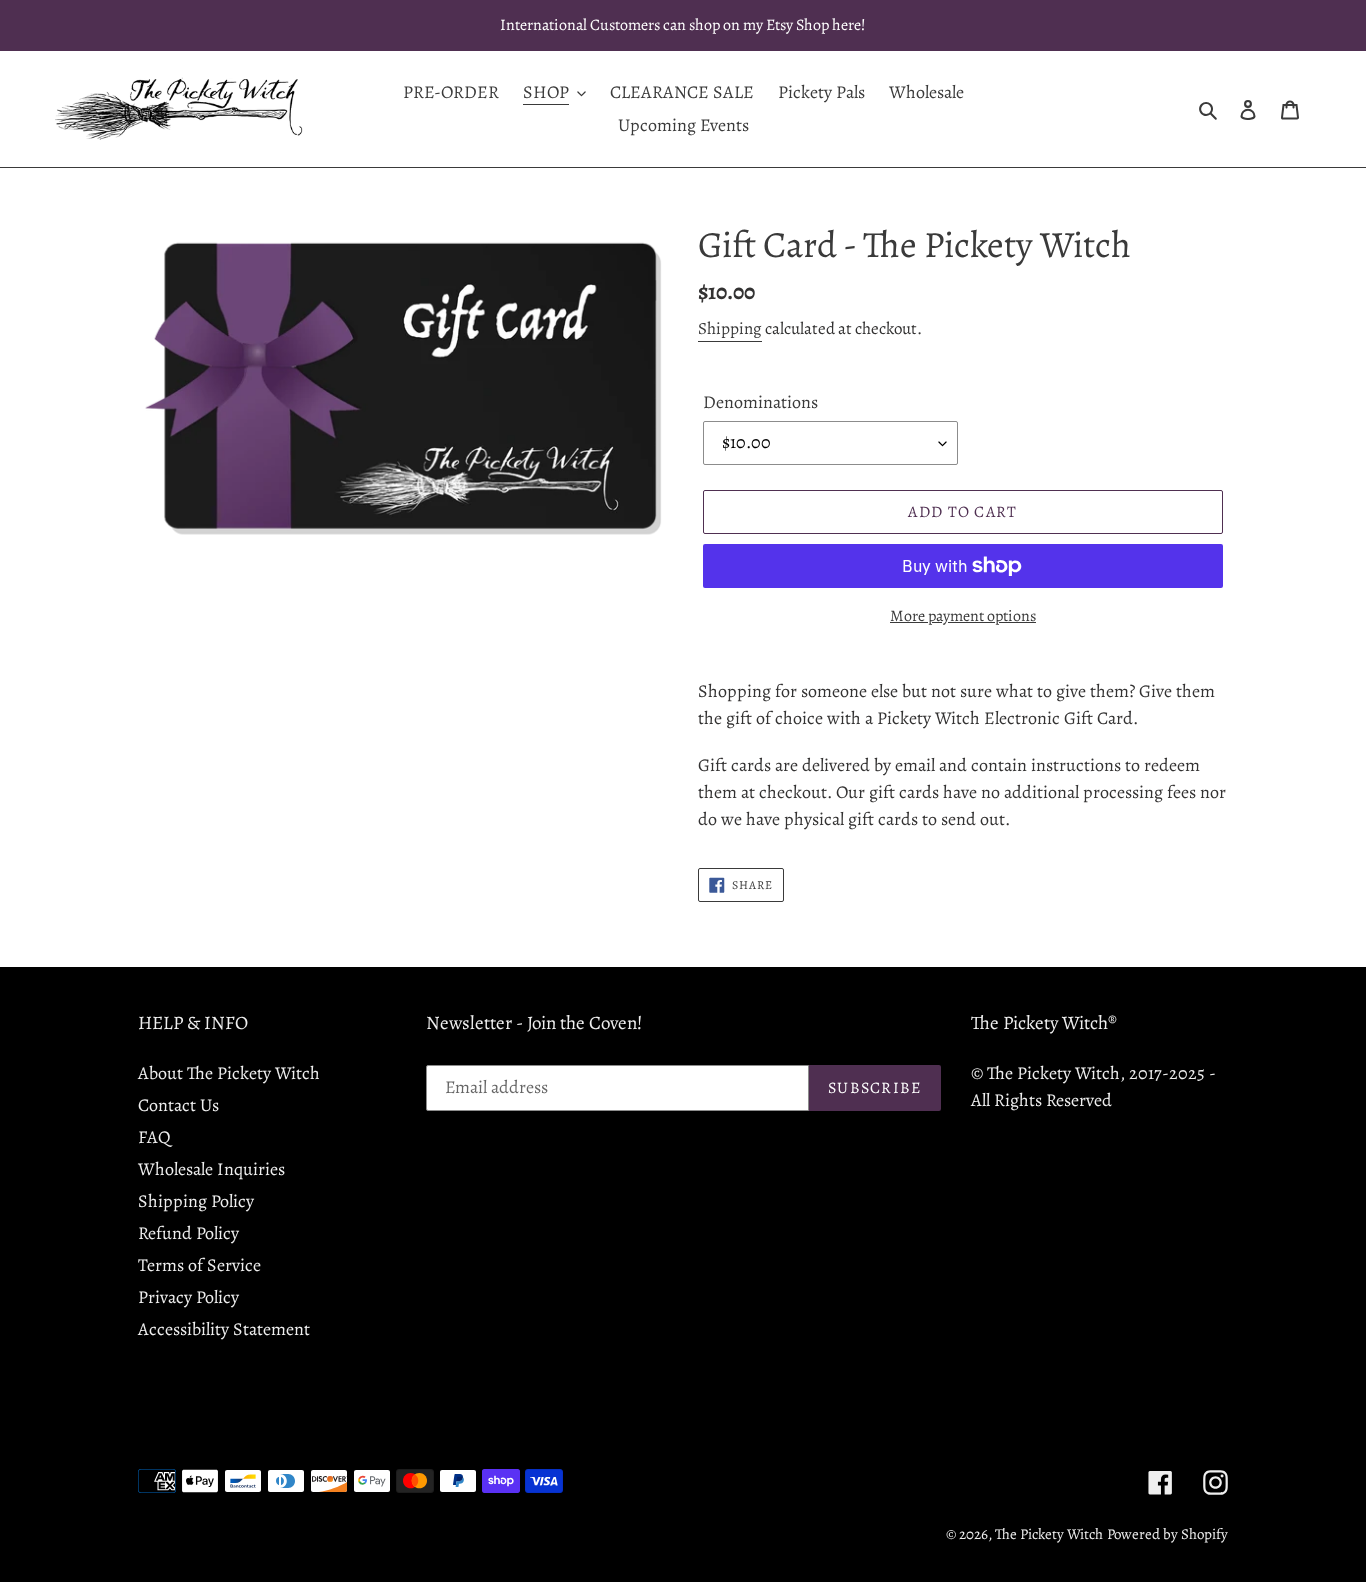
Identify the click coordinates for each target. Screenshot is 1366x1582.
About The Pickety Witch (229, 1073)
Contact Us (178, 1105)
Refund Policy (188, 1233)
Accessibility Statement (224, 1329)
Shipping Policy (196, 1201)
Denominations (760, 402)
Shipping (730, 328)
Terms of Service (199, 1265)
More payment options (963, 616)
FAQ (154, 1137)
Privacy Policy (188, 1297)
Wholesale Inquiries (211, 1169)
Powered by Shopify (1167, 1534)
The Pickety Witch (1049, 1534)
